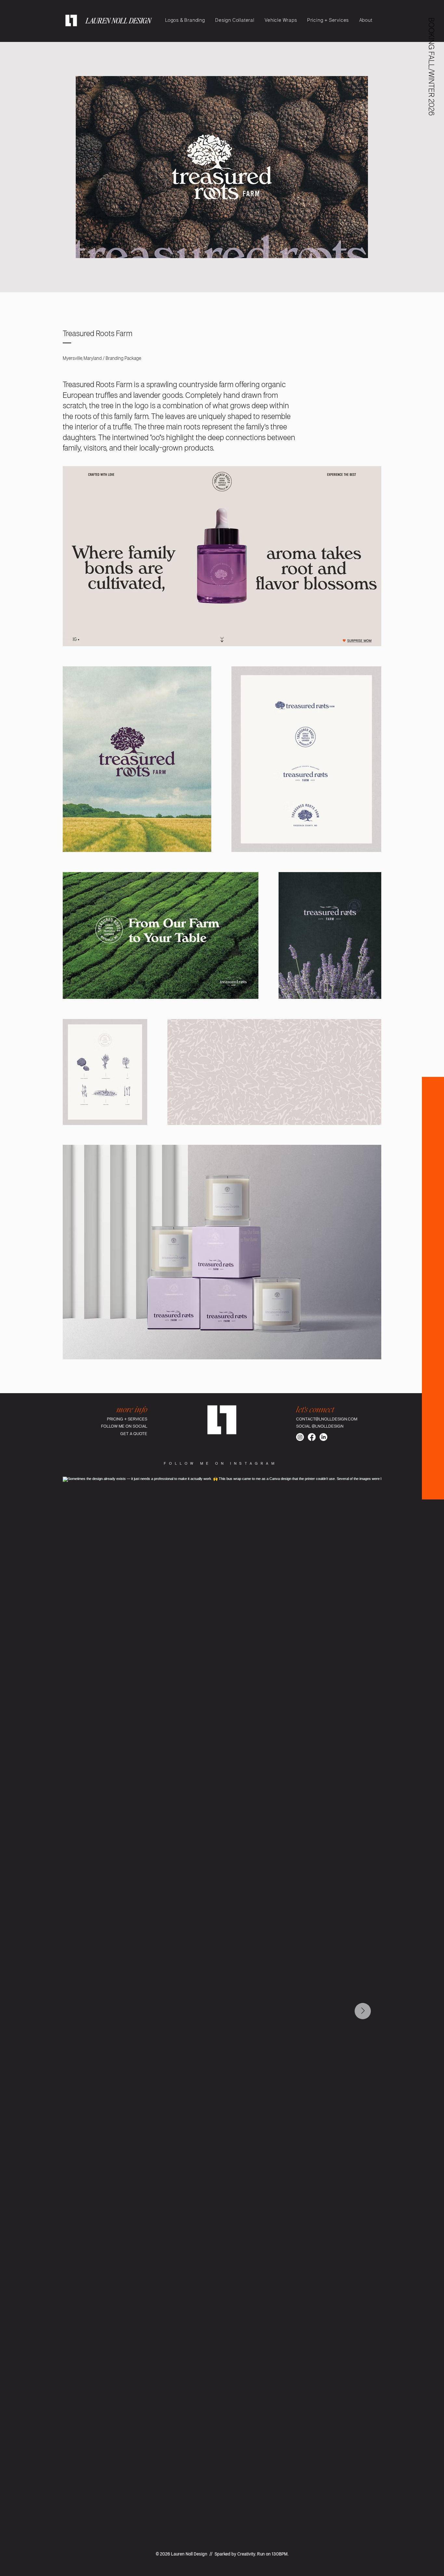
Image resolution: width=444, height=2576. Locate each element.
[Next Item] (363, 2011)
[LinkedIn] (323, 1437)
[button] (431, 67)
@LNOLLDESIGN (328, 1426)
